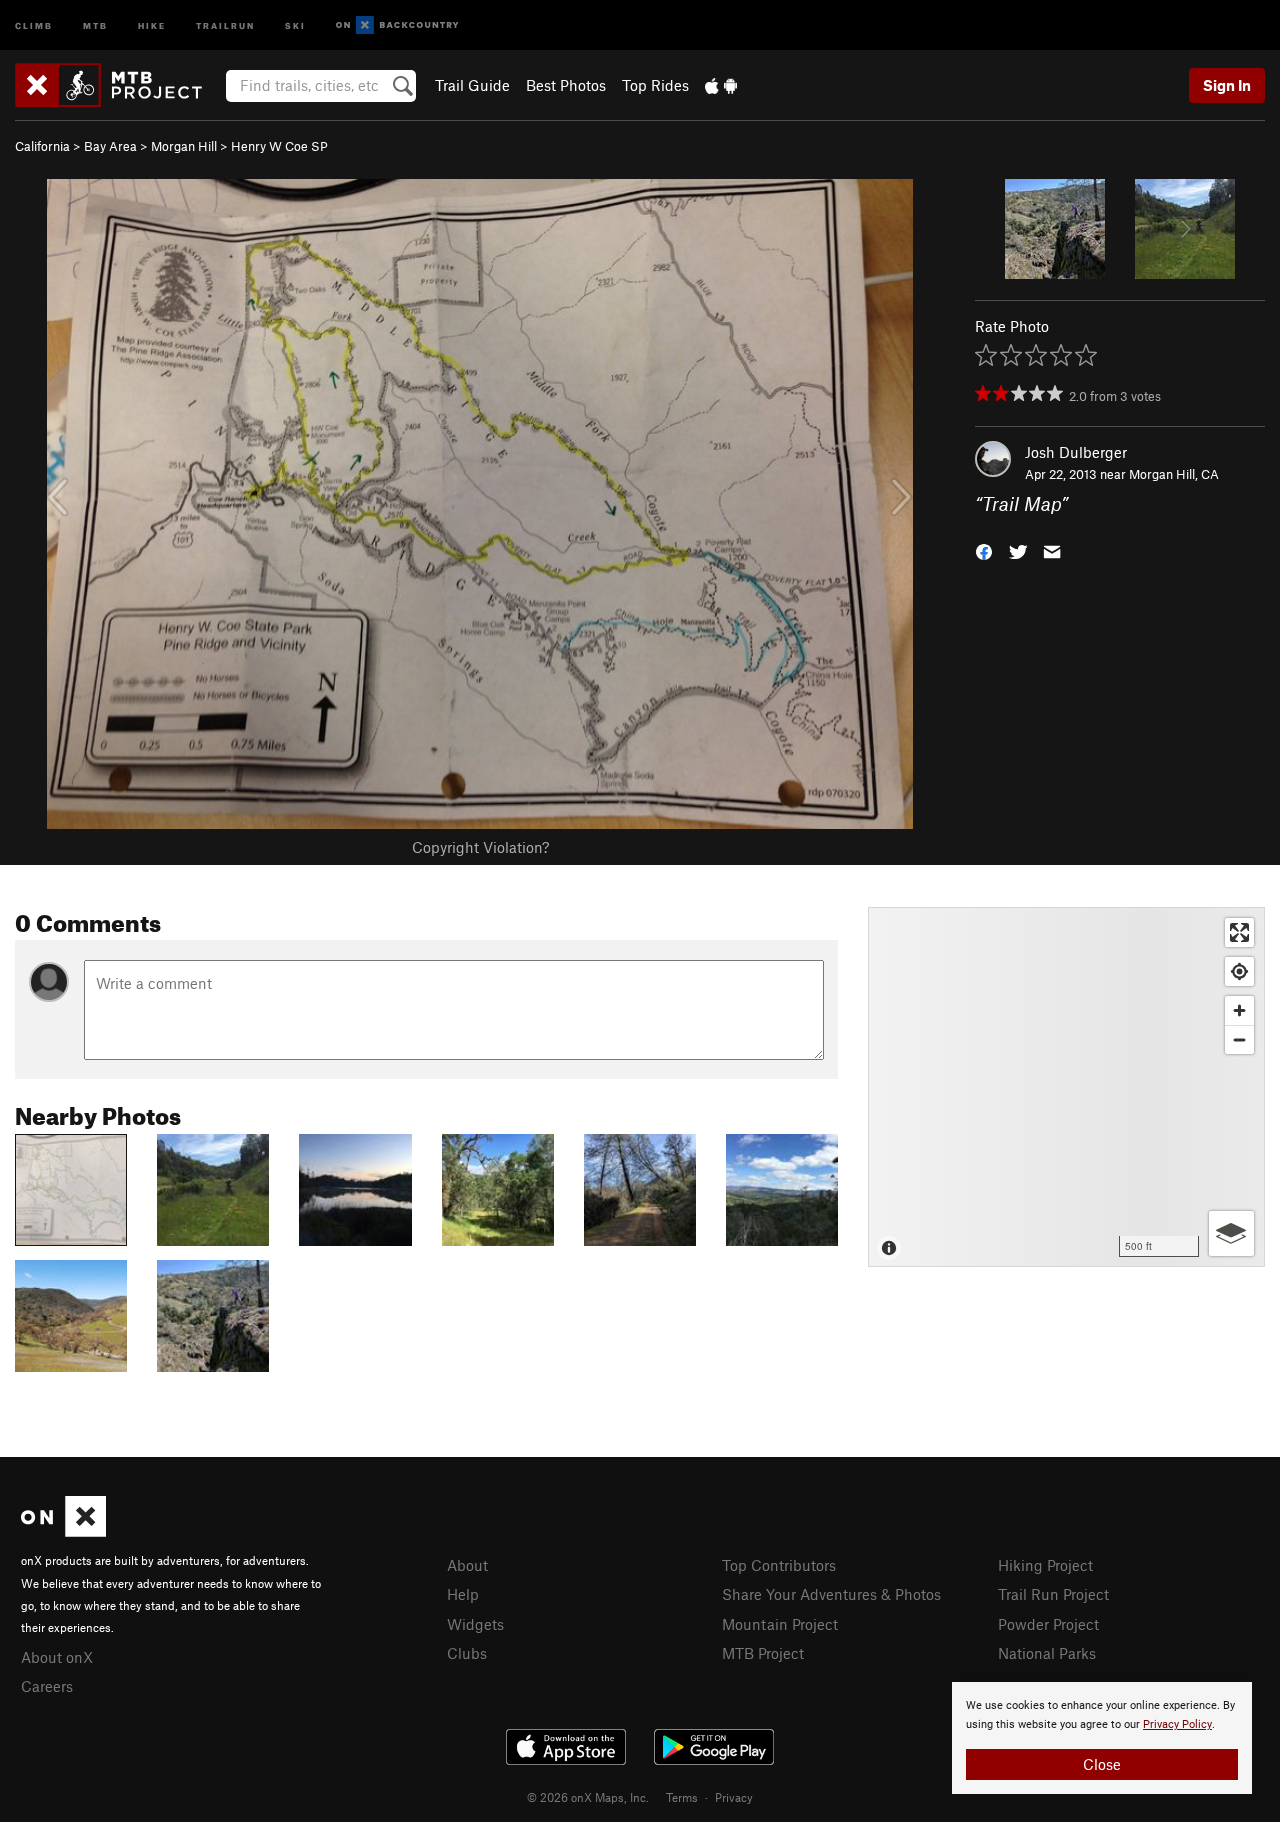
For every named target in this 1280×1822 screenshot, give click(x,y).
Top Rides (655, 85)
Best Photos (566, 85)
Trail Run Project (1053, 1594)
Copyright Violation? (480, 847)
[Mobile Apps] (721, 85)
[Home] (118, 85)
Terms (682, 1797)
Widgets (475, 1624)
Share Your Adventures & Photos (831, 1594)
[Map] (1066, 1087)
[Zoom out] (1239, 1039)
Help (463, 1594)
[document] (1102, 1738)
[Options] (1231, 1233)
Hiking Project (1045, 1565)
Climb (34, 24)
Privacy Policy (1177, 1724)
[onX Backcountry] (397, 25)
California (42, 146)
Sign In (1227, 85)
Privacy (734, 1797)
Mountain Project (780, 1624)
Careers (47, 1686)
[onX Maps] (63, 1531)
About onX (57, 1657)
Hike (152, 24)
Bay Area (110, 146)
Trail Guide (472, 85)
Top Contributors (779, 1565)
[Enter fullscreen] (1239, 932)
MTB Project (763, 1653)
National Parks (1047, 1653)
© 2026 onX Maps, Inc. (588, 1797)
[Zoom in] (1239, 1010)
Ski (295, 24)
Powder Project (1048, 1624)
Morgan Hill (184, 146)
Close (1102, 1764)
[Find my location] (1239, 971)
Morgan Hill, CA (1174, 474)
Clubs (467, 1653)
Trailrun (225, 24)
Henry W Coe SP (279, 146)
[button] (984, 550)
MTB (95, 24)
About (467, 1565)
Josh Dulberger (1076, 452)
